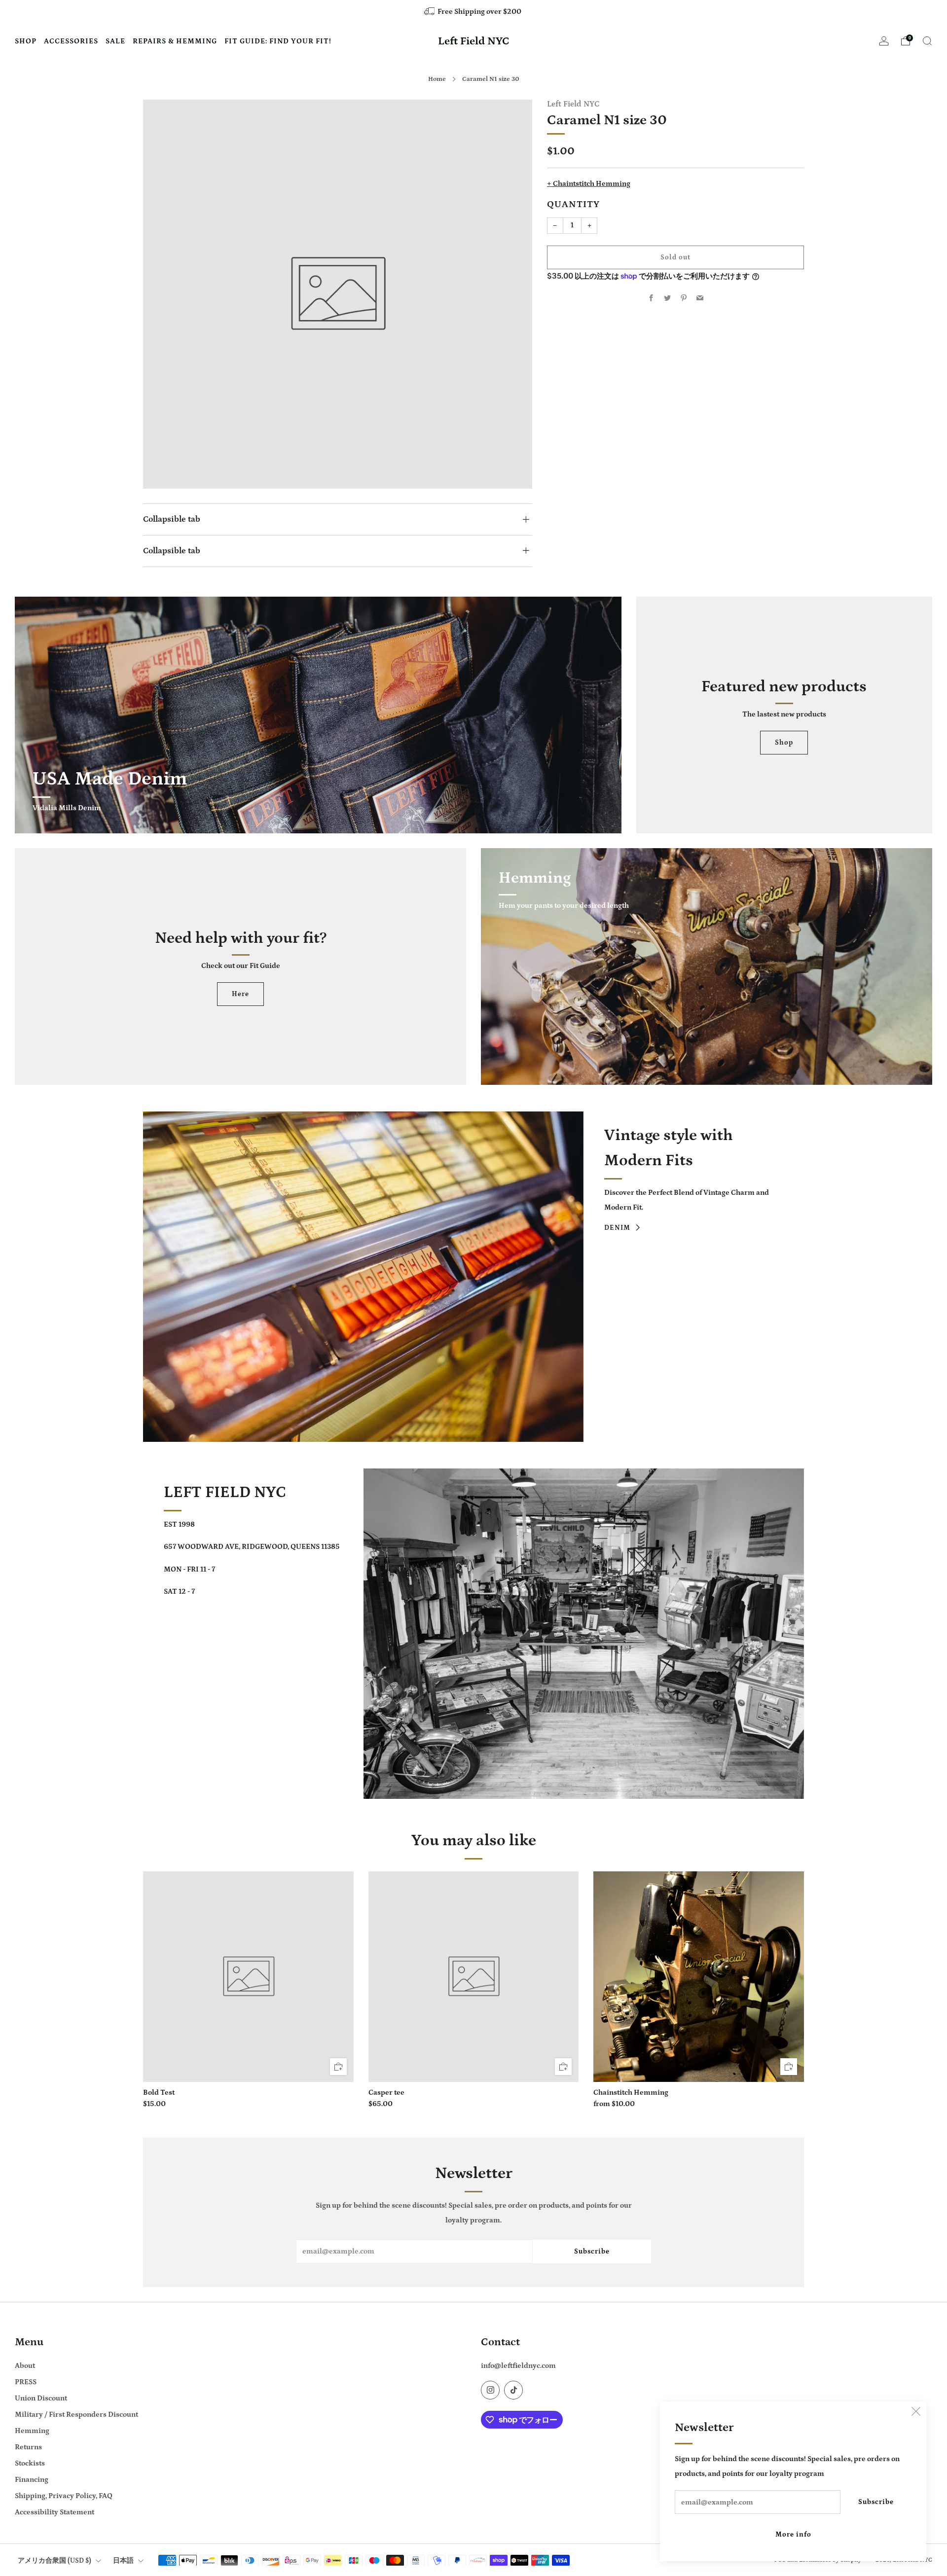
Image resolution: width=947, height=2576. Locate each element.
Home (437, 79)
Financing (32, 2480)
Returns (28, 2447)
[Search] (927, 41)
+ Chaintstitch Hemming (589, 184)
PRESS (26, 2382)
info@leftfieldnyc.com (518, 2366)
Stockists (30, 2463)
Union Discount (41, 2398)
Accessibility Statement (55, 2512)
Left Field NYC (474, 41)
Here (240, 994)
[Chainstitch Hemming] (699, 1977)
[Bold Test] (248, 1977)
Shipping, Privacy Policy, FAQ (64, 2496)
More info (793, 2535)
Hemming (32, 2431)
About (25, 2366)
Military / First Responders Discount (76, 2415)
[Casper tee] (474, 1977)
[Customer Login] (884, 44)
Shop (784, 743)
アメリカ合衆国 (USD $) (55, 2561)
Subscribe (876, 2502)
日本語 (123, 2561)
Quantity (573, 205)
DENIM (617, 1228)
